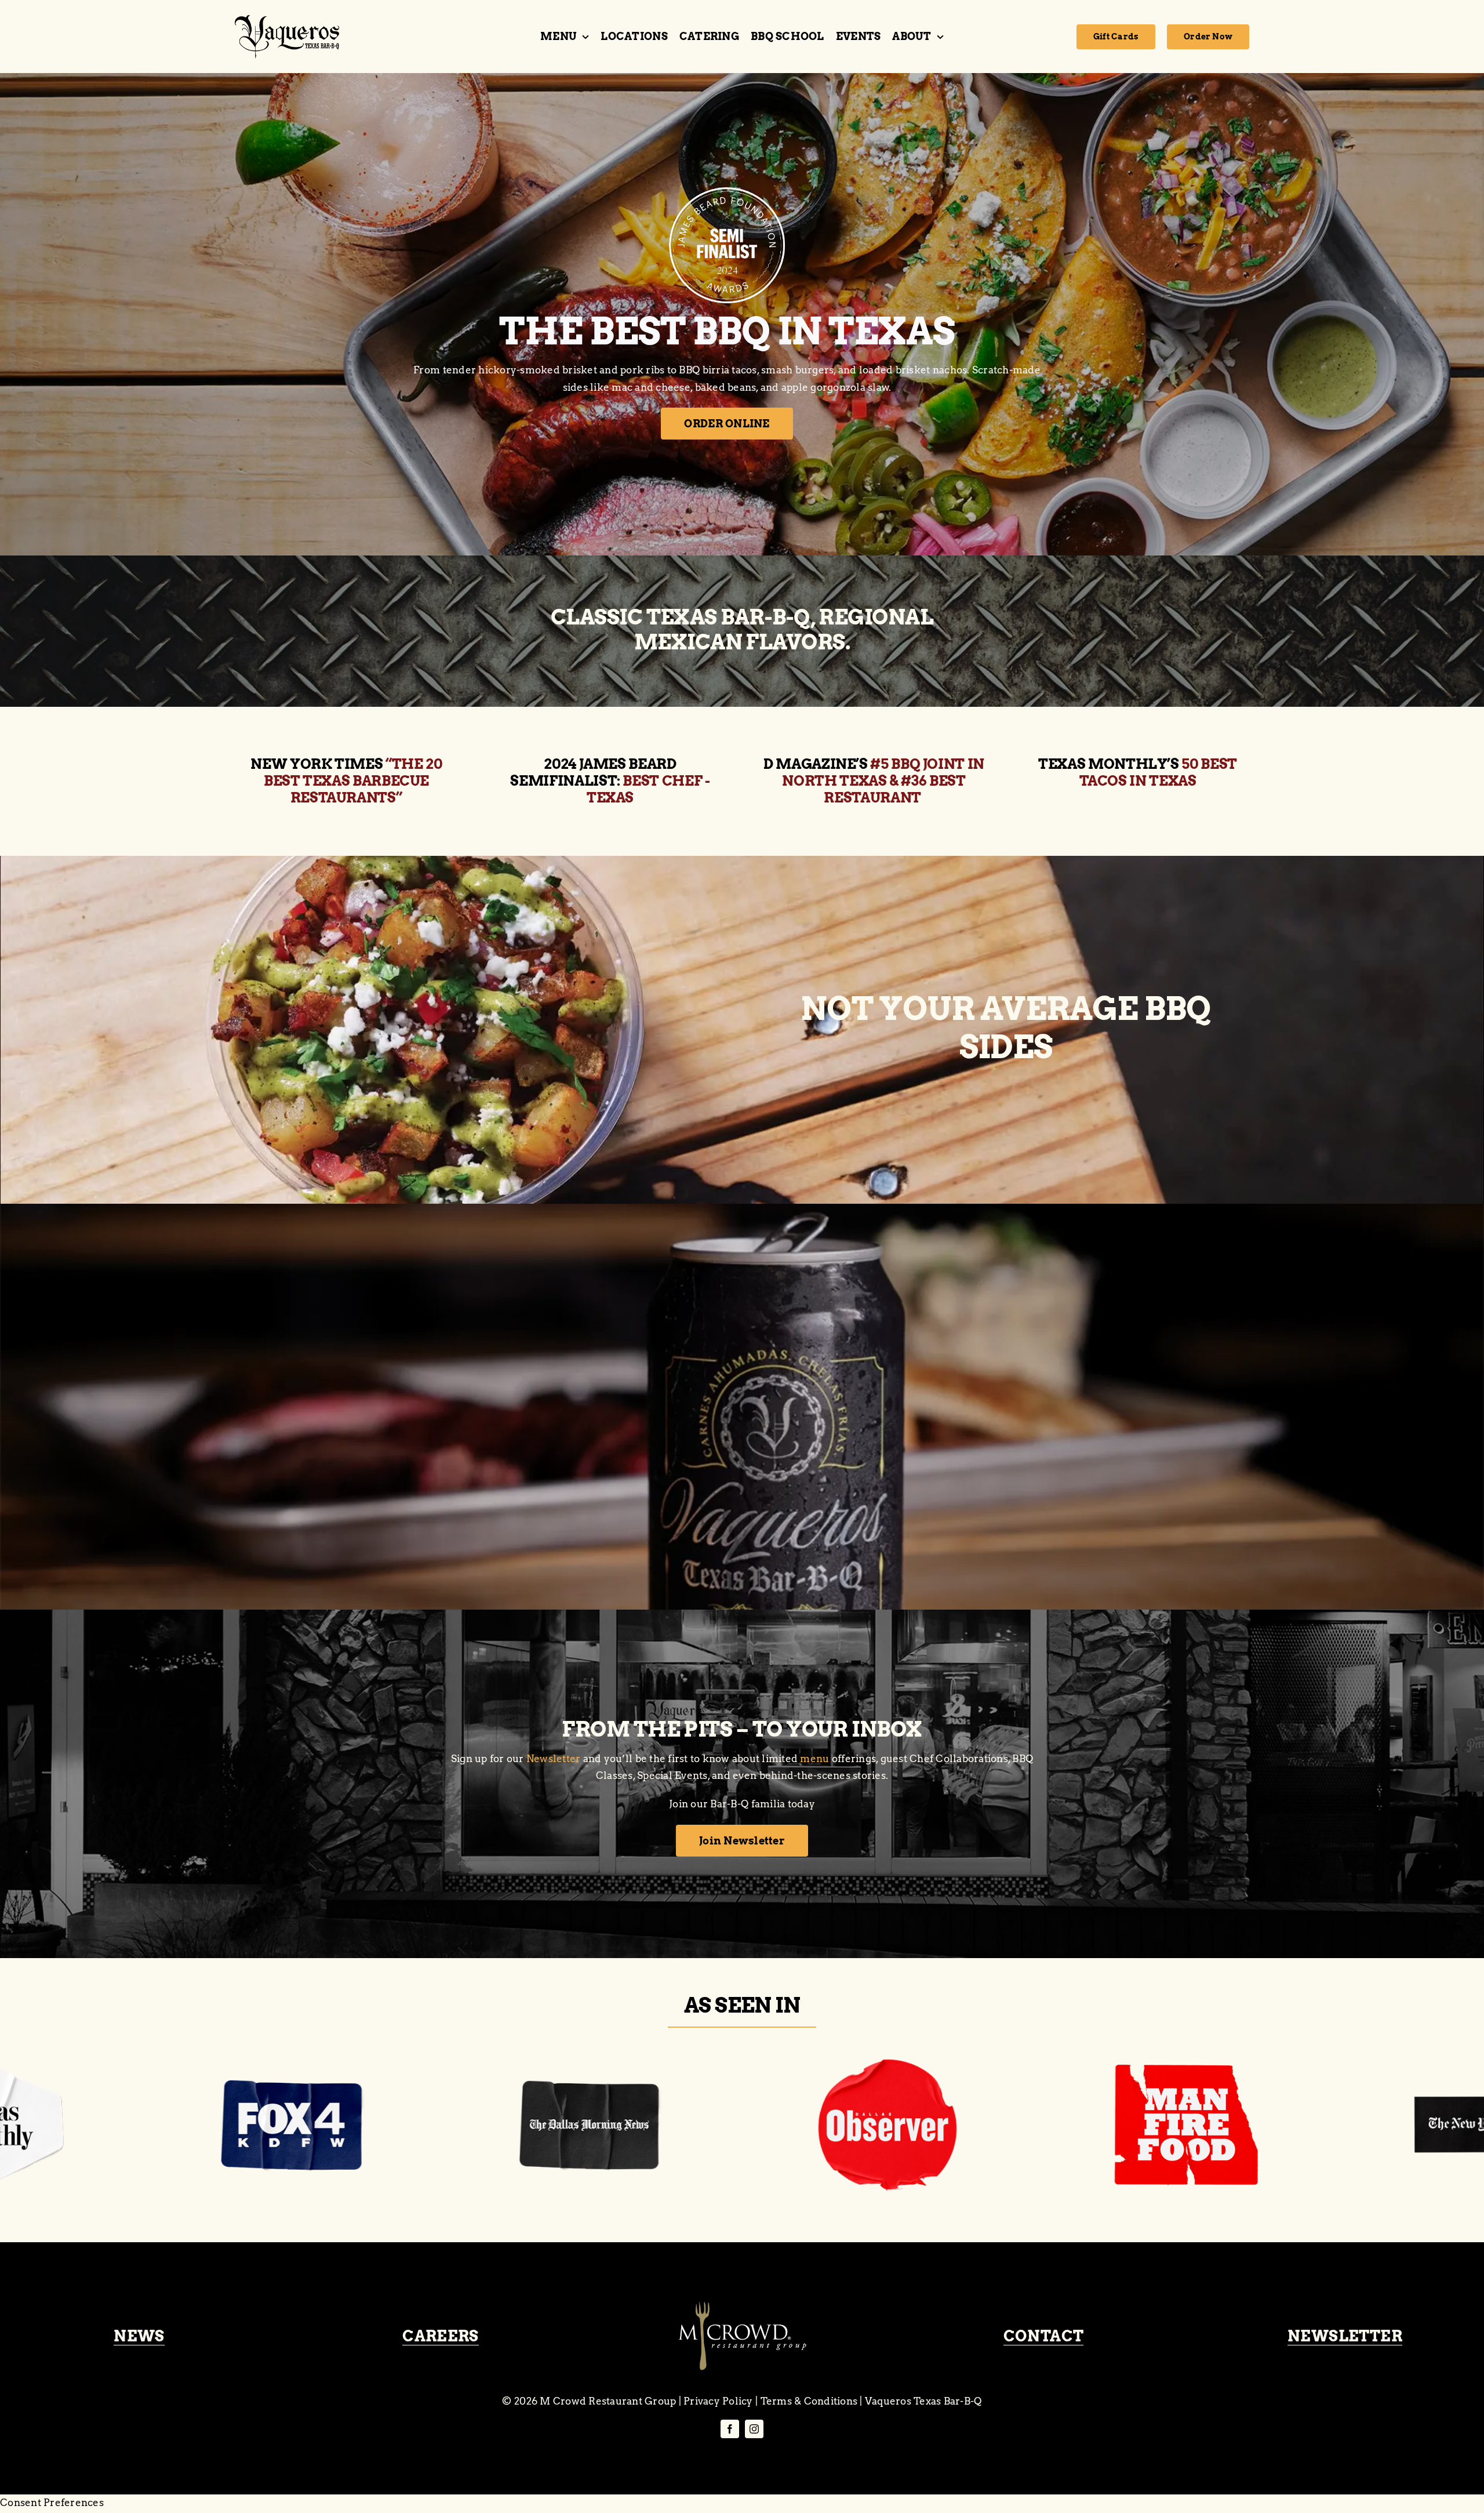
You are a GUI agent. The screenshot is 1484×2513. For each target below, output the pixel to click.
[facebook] (730, 2429)
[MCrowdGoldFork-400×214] (742, 2306)
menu (814, 1759)
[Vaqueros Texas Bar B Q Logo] (287, 20)
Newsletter (554, 1759)
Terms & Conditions (809, 2401)
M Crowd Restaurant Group (608, 2401)
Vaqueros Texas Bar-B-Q (923, 2401)
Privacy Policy (718, 2401)
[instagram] (754, 2429)
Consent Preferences (52, 2503)
